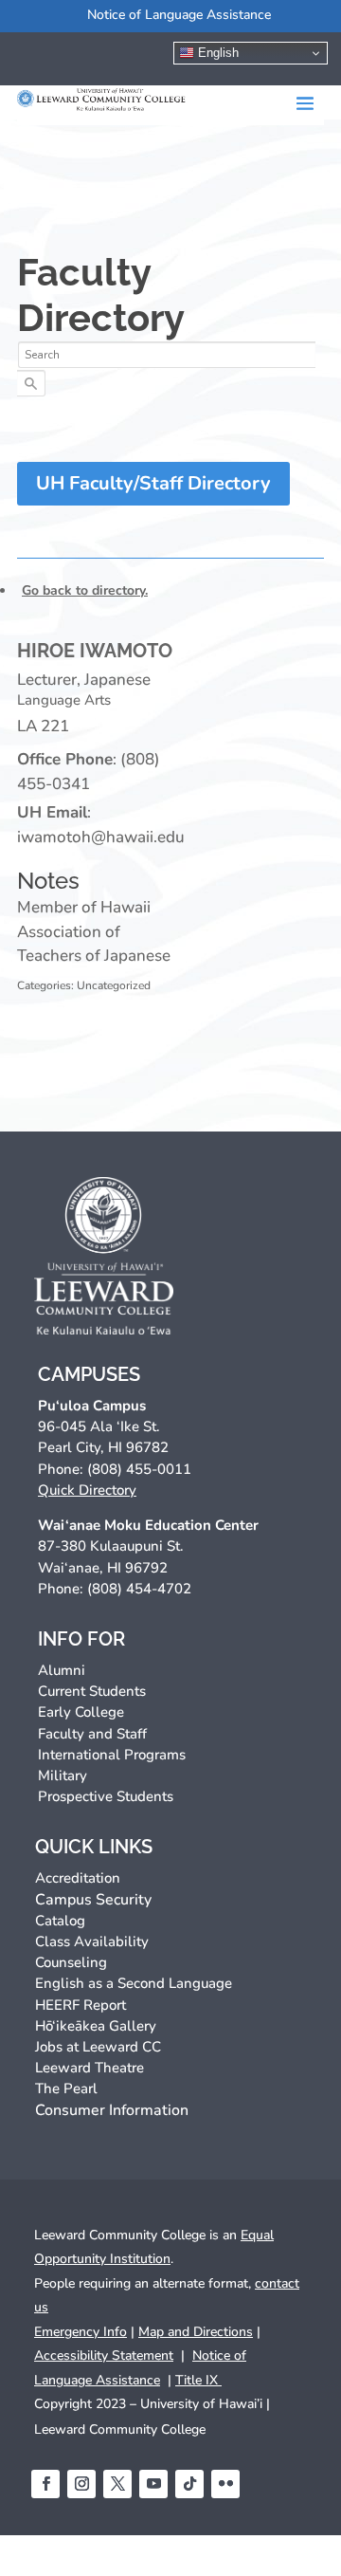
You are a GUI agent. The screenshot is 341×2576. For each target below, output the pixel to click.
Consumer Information (112, 2110)
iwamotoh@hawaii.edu (101, 837)
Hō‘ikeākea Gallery (96, 2026)
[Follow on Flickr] (225, 2484)
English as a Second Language (134, 1983)
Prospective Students (106, 1796)
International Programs (112, 1755)
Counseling (71, 1962)
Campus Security (93, 1900)
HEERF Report (81, 2005)
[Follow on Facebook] (45, 2484)
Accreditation (78, 1878)
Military (63, 1776)
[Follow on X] (117, 2484)
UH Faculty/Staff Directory (153, 483)
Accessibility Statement (104, 2355)
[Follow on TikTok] (189, 2484)
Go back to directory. (85, 590)
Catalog (60, 1921)
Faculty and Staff (92, 1734)
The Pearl (66, 2088)
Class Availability (92, 1941)
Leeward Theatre (90, 2068)
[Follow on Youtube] (153, 2484)
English (216, 53)
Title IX (198, 2380)
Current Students (92, 1691)
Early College (81, 1712)
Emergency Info (81, 2332)
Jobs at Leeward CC (98, 2047)
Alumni (62, 1670)
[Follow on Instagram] (81, 2484)
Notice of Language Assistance (179, 15)
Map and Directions (196, 2332)
